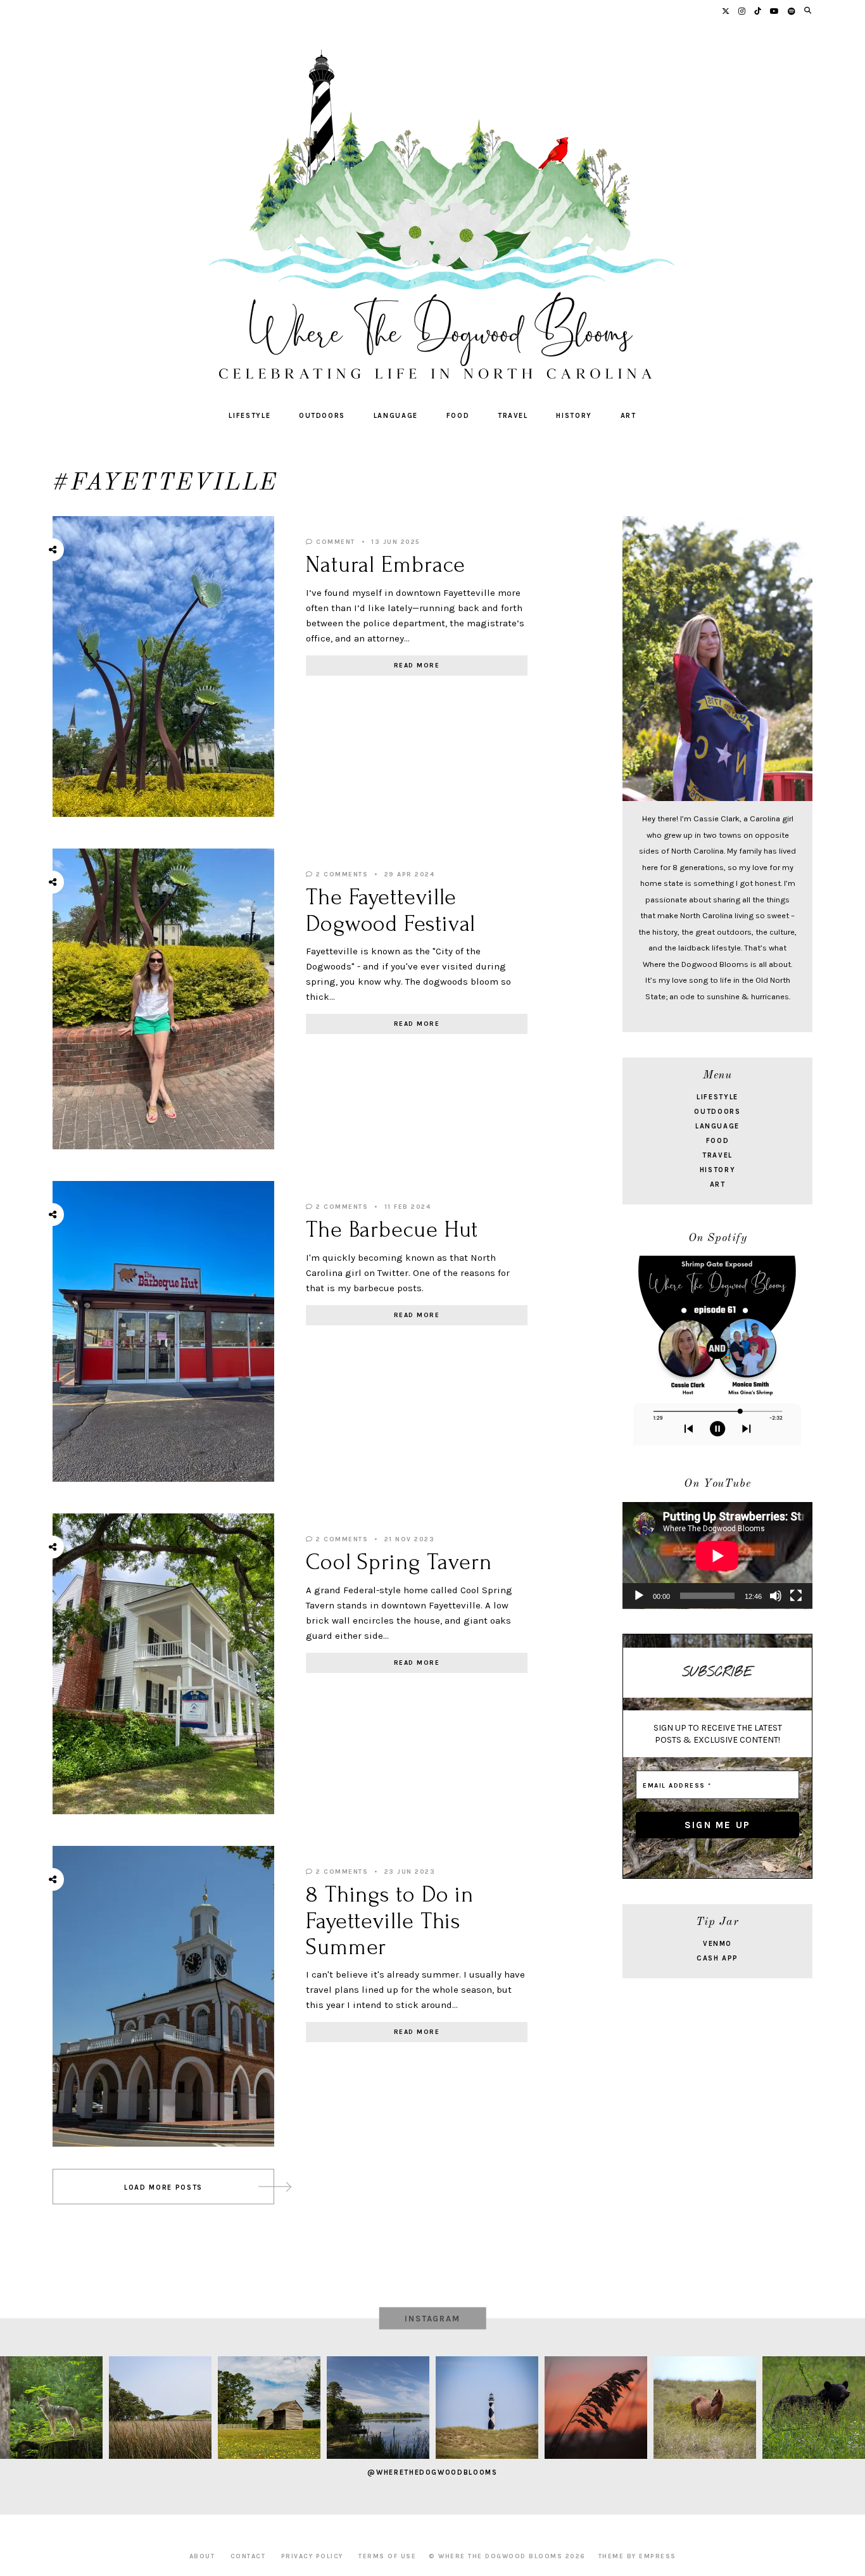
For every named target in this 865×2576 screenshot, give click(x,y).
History (574, 416)
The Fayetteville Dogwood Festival (391, 910)
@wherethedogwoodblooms (432, 2472)
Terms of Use (387, 2556)
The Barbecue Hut (392, 1230)
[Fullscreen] (796, 1596)
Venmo (717, 1944)
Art (628, 416)
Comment (334, 542)
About (202, 2556)
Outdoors (322, 416)
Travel (513, 416)
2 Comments (341, 874)
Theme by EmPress (637, 2556)
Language (396, 416)
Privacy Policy (312, 2556)
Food (458, 416)
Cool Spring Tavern (399, 1562)
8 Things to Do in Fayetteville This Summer (390, 1921)
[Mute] (776, 1596)
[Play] (639, 1596)
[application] (717, 1556)
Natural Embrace (386, 565)
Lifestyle (249, 416)
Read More (417, 666)
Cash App (717, 1958)
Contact (248, 2556)
